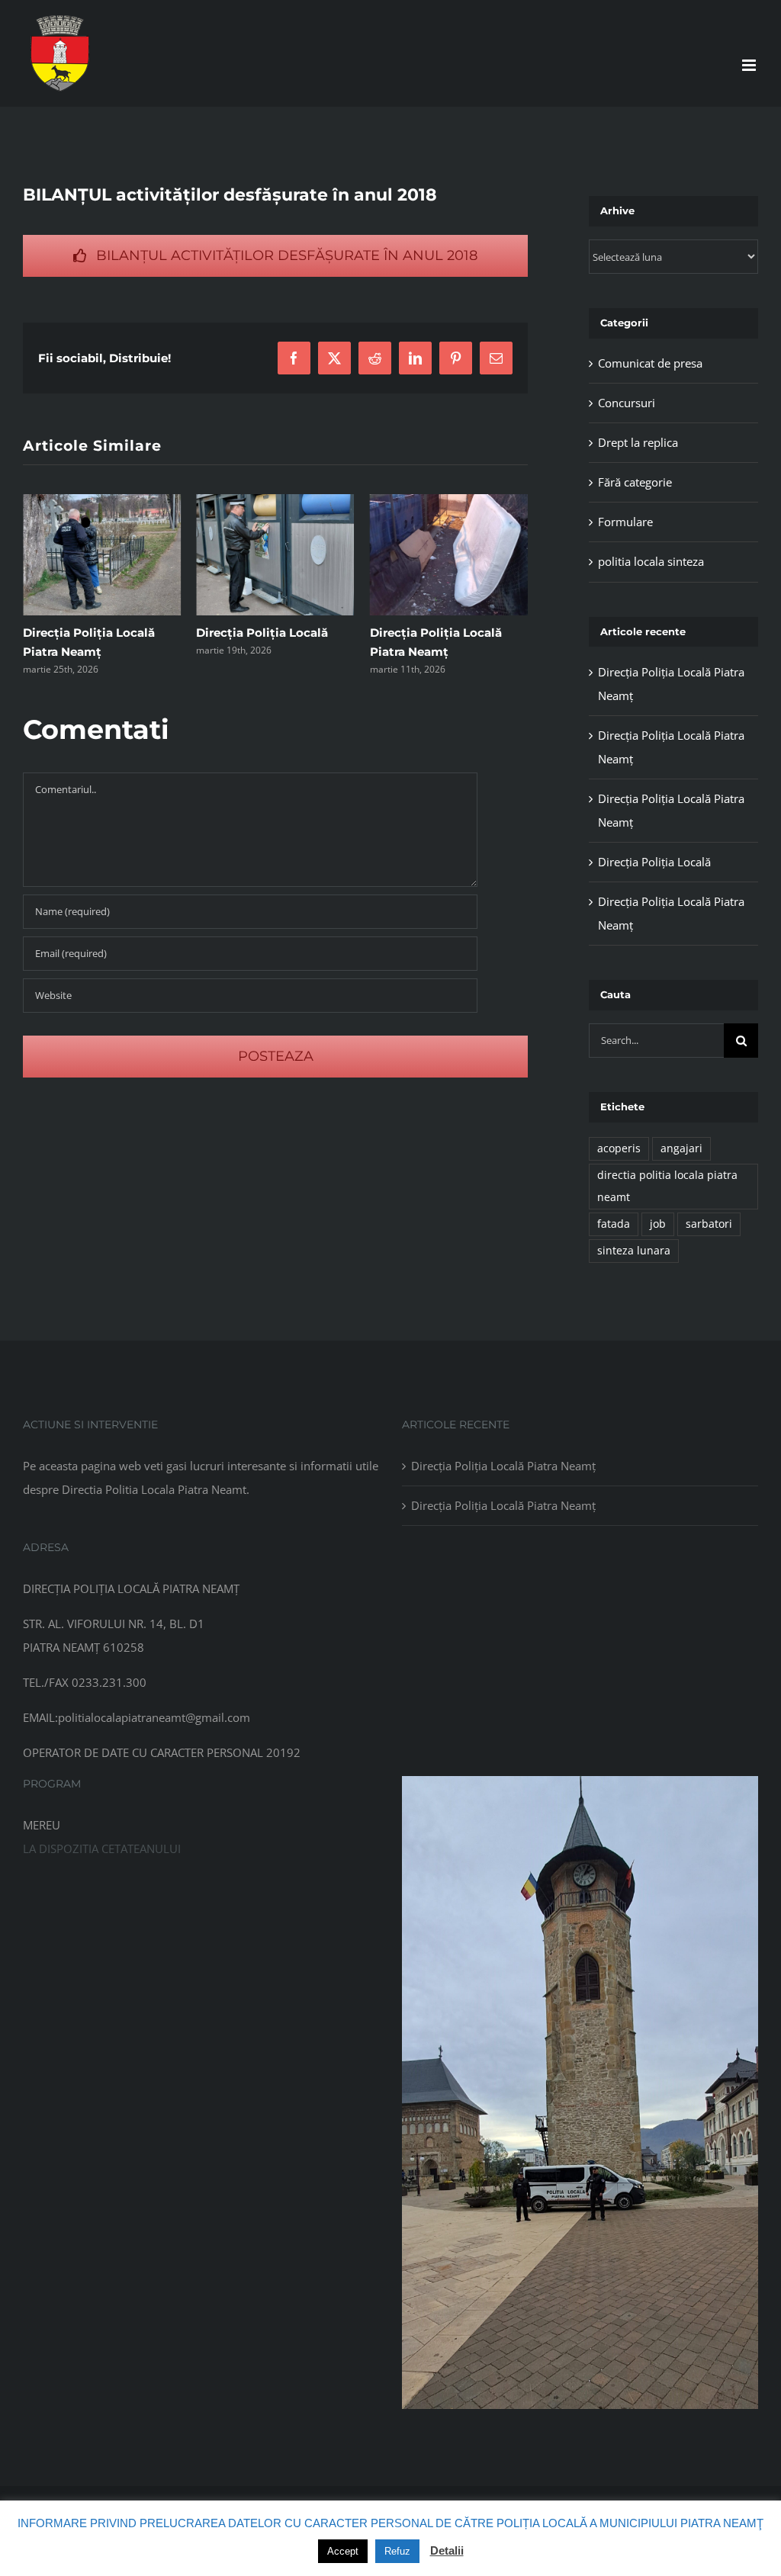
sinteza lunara (634, 1251)
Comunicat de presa (650, 363)
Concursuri (627, 403)
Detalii (447, 2550)
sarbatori (709, 1224)
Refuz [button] (397, 2551)
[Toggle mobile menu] (750, 65)
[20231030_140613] (580, 1781)
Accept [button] (343, 2551)
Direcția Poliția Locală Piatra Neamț (503, 1466)
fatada (614, 1224)
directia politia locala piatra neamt (667, 1186)
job (658, 1224)
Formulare (625, 522)
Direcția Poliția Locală (89, 633)
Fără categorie (635, 482)
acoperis (619, 1148)
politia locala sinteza (651, 561)
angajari (681, 1148)
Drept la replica (638, 442)
